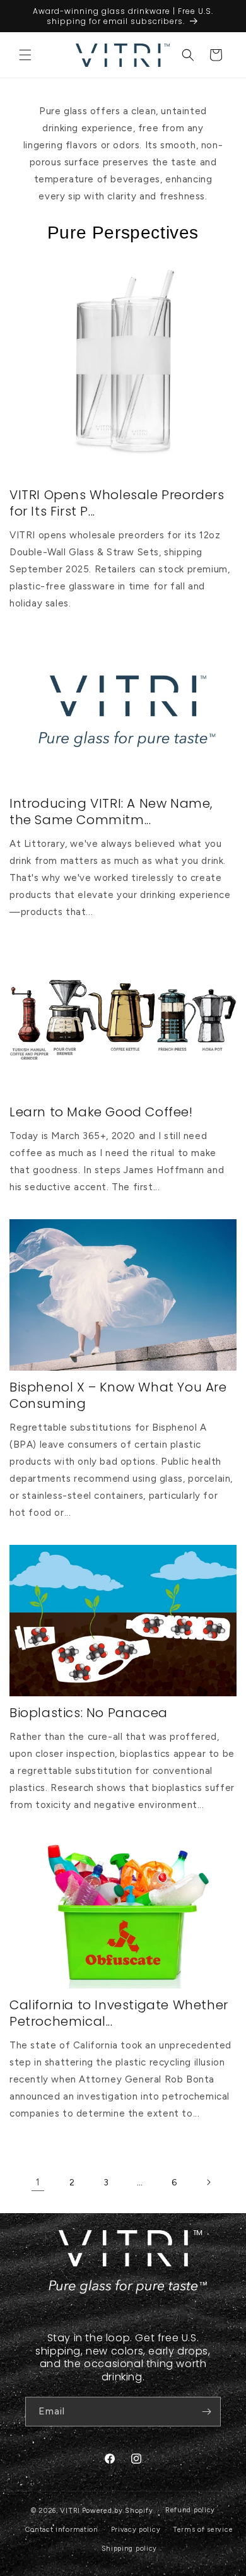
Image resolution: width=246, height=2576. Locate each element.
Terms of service (203, 2530)
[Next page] (208, 2182)
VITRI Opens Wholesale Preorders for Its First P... (117, 503)
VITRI (70, 2511)
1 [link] (38, 2182)
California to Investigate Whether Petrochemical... (119, 2013)
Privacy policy (136, 2530)
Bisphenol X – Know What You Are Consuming (118, 1395)
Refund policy (190, 2510)
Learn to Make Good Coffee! (101, 1112)
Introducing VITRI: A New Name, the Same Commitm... (111, 812)
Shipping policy (130, 2549)
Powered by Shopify (118, 2511)
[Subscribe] (206, 2412)
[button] (25, 55)
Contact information (61, 2530)
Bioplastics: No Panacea (89, 1713)
